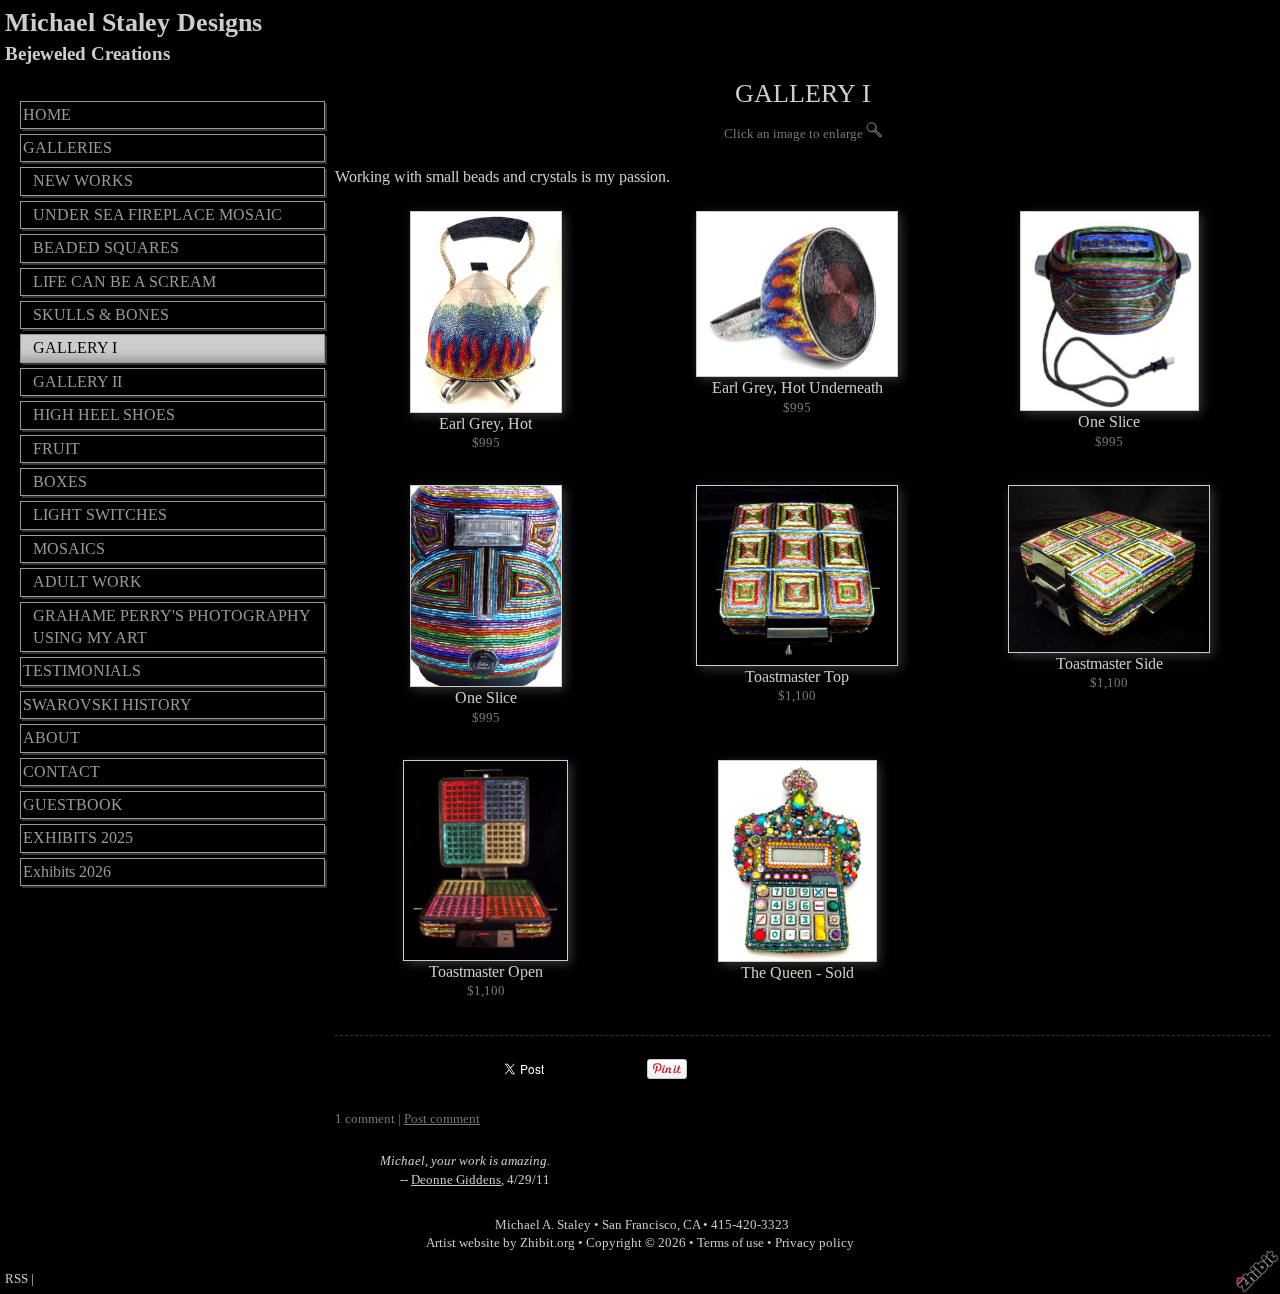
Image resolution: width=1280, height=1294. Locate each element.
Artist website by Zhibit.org (500, 1243)
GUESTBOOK (73, 804)
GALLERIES (67, 147)
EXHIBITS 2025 (78, 837)
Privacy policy (814, 1243)
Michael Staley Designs (133, 22)
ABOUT (51, 737)
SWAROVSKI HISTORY (107, 704)
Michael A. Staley (543, 1225)
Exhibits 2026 (67, 871)
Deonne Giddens (456, 1180)
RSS (16, 1279)
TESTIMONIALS (82, 670)
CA (691, 1225)
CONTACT (61, 771)
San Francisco (639, 1225)
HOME (47, 114)
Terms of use (730, 1243)
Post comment (442, 1119)
